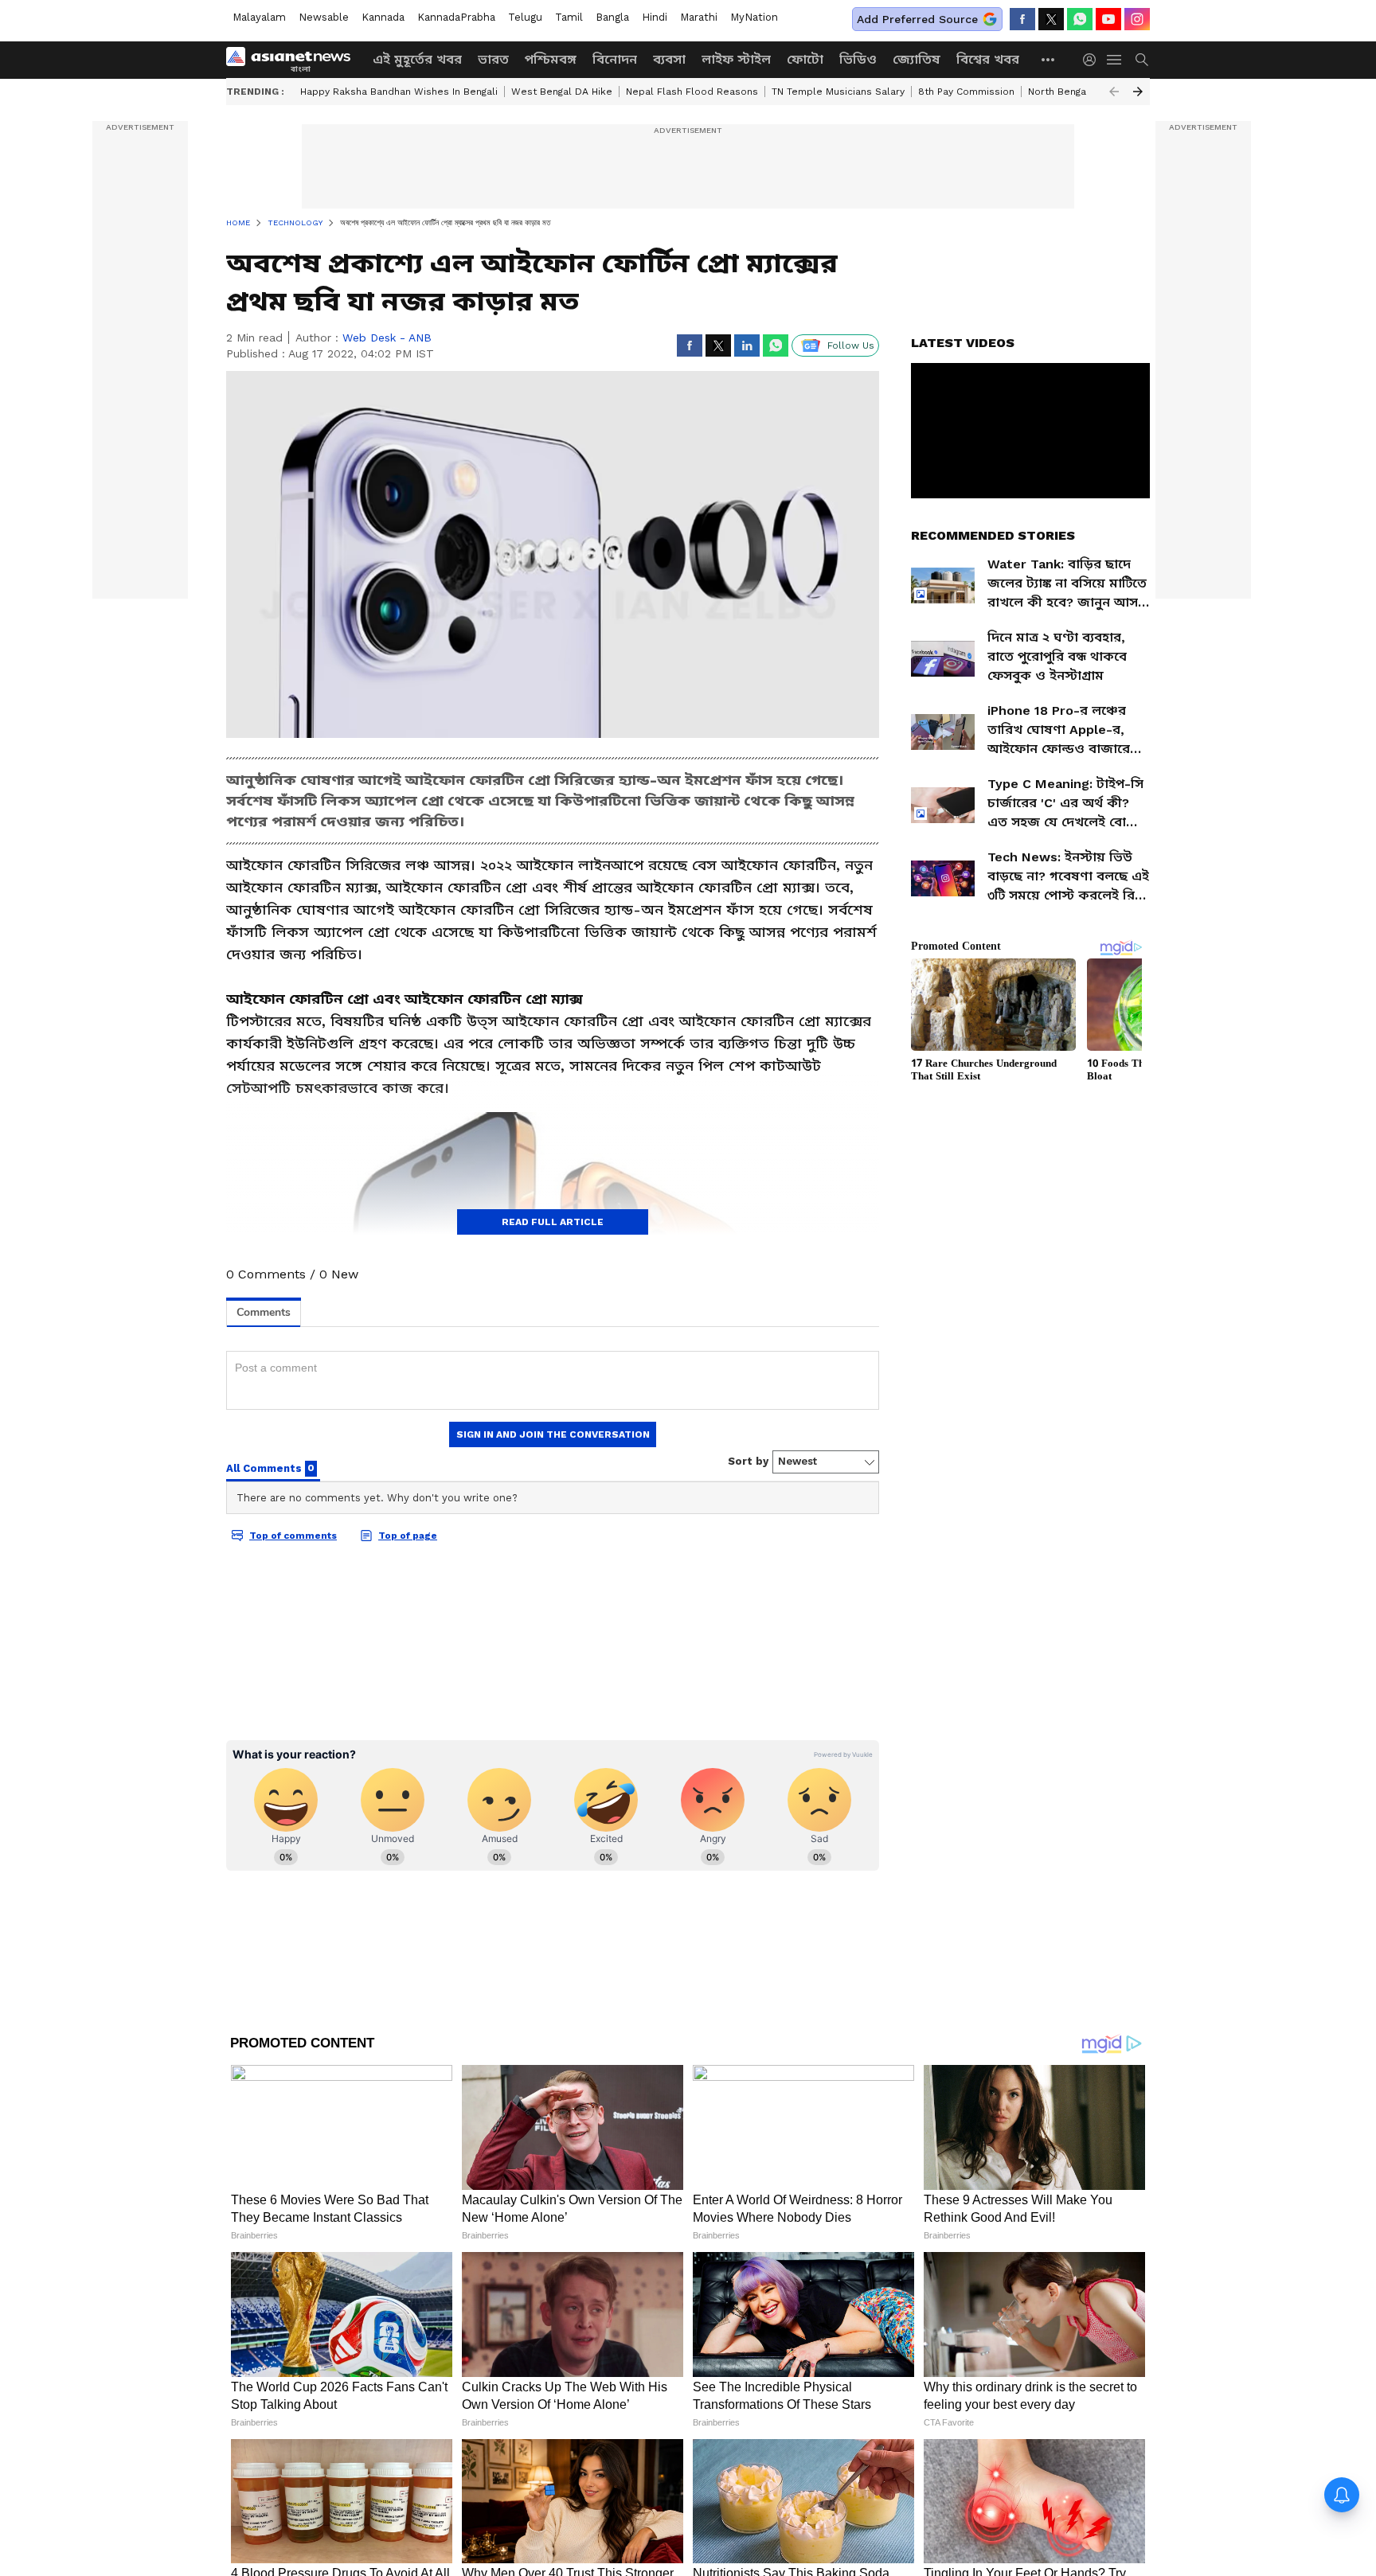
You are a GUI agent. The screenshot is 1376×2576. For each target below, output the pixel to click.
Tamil (569, 17)
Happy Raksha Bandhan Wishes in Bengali (399, 92)
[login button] (1093, 60)
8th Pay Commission (966, 92)
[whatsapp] (1080, 19)
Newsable (324, 17)
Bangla (612, 17)
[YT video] (1108, 19)
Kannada (383, 17)
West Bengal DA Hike (562, 92)
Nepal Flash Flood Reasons (692, 92)
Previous (1114, 92)
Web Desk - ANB (387, 338)
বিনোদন (615, 59)
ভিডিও (858, 59)
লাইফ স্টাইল (736, 59)
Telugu (525, 17)
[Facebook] (1022, 19)
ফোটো (805, 59)
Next (1138, 92)
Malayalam (259, 17)
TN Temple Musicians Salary (838, 92)
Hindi (655, 17)
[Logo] (294, 60)
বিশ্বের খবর (988, 59)
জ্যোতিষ (917, 59)
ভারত (493, 59)
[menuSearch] (1142, 60)
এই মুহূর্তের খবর (417, 59)
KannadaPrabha (456, 17)
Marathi (699, 17)
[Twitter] (1051, 19)
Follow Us (851, 345)
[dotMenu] (1049, 59)
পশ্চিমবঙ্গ (551, 59)
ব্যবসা (669, 59)
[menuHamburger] (1115, 60)
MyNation (754, 17)
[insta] (1137, 19)
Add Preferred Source (917, 19)
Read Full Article (553, 1222)
